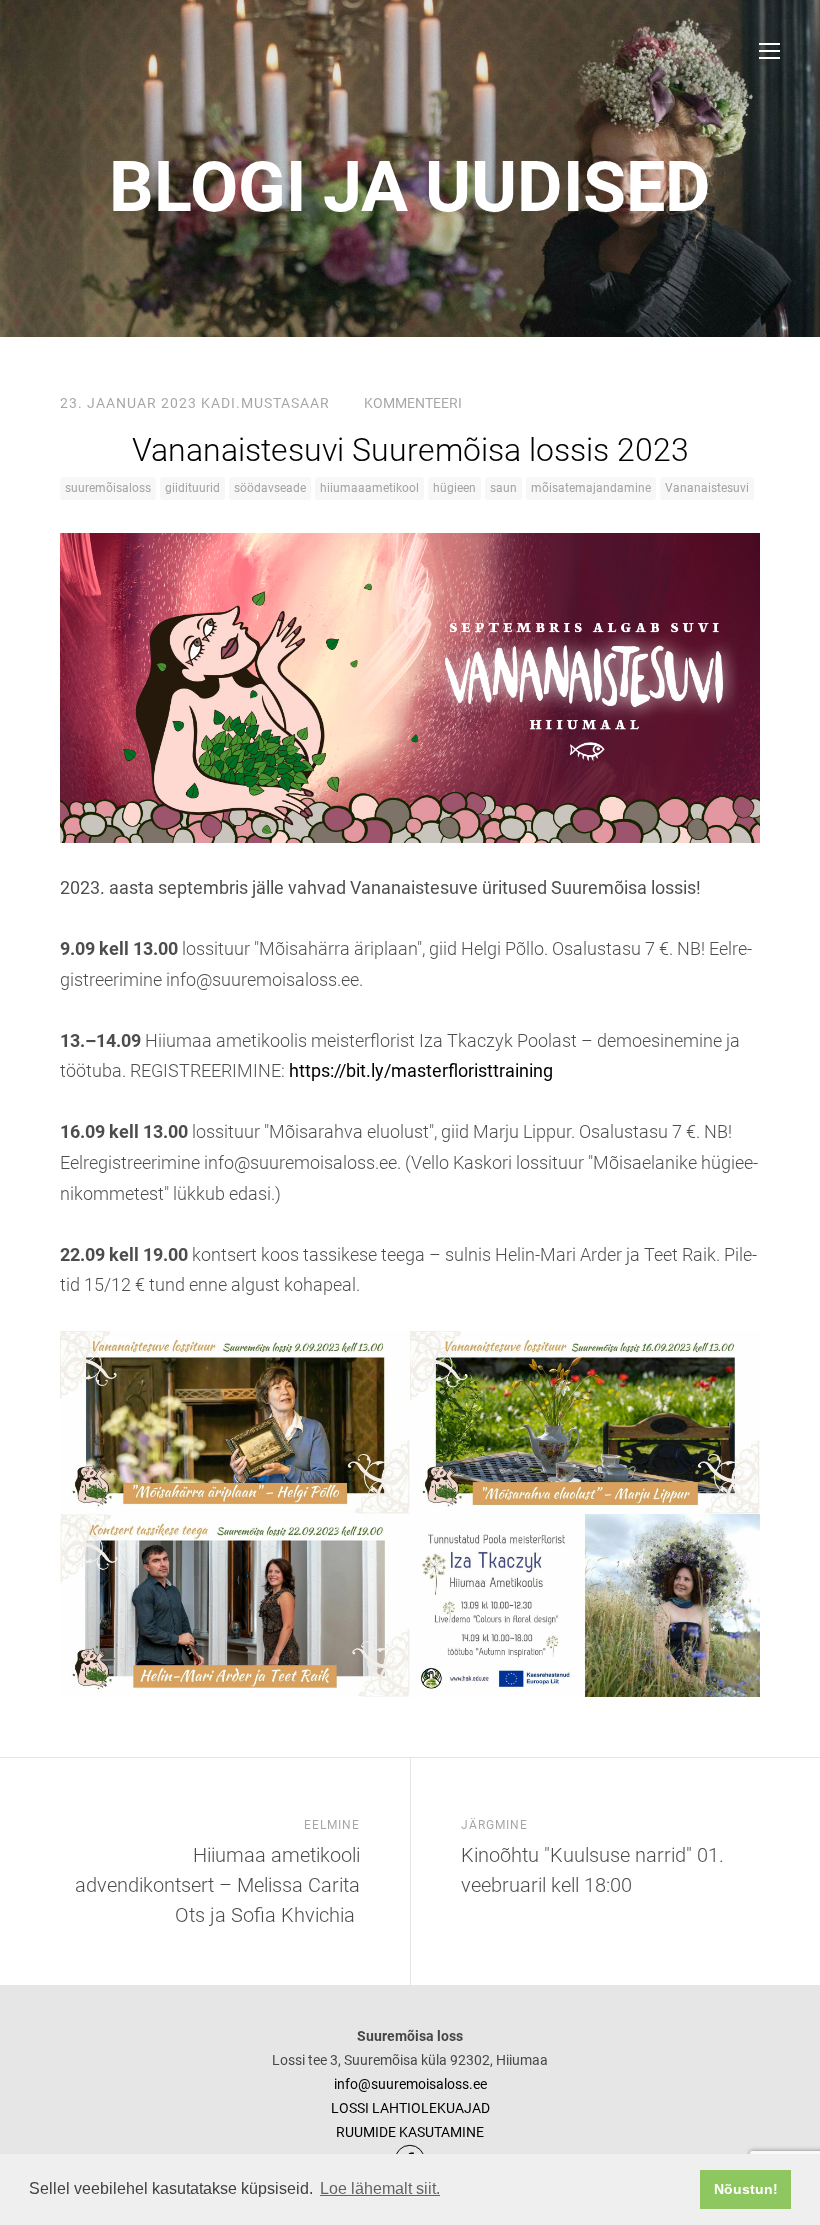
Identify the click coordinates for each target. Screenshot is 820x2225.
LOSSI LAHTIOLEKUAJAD (410, 2108)
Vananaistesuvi (707, 488)
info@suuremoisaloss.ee (410, 2084)
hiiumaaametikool (369, 488)
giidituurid (192, 488)
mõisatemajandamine (591, 488)
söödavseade (270, 488)
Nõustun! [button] (746, 2189)
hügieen (454, 488)
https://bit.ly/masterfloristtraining (421, 1070)
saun (503, 488)
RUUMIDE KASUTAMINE (410, 2132)
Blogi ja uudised (410, 187)
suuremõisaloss (108, 488)
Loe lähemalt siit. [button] (380, 2188)
